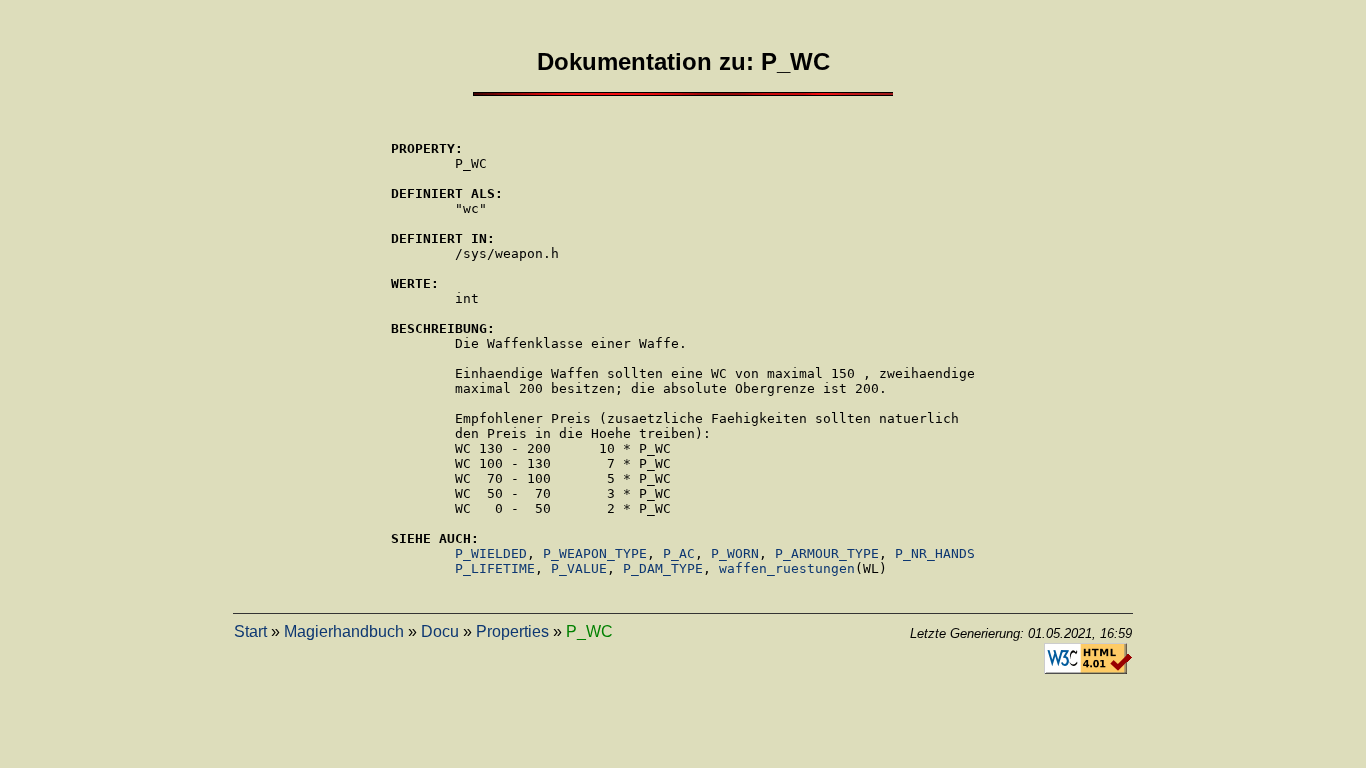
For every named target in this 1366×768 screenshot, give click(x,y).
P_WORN (735, 553)
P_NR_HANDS (935, 553)
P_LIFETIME (495, 568)
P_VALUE (579, 568)
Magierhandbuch (344, 631)
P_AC (679, 553)
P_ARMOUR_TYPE (827, 553)
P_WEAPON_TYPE (595, 553)
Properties (512, 631)
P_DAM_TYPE (663, 568)
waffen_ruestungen (787, 568)
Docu (440, 631)
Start (250, 631)
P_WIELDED (491, 553)
